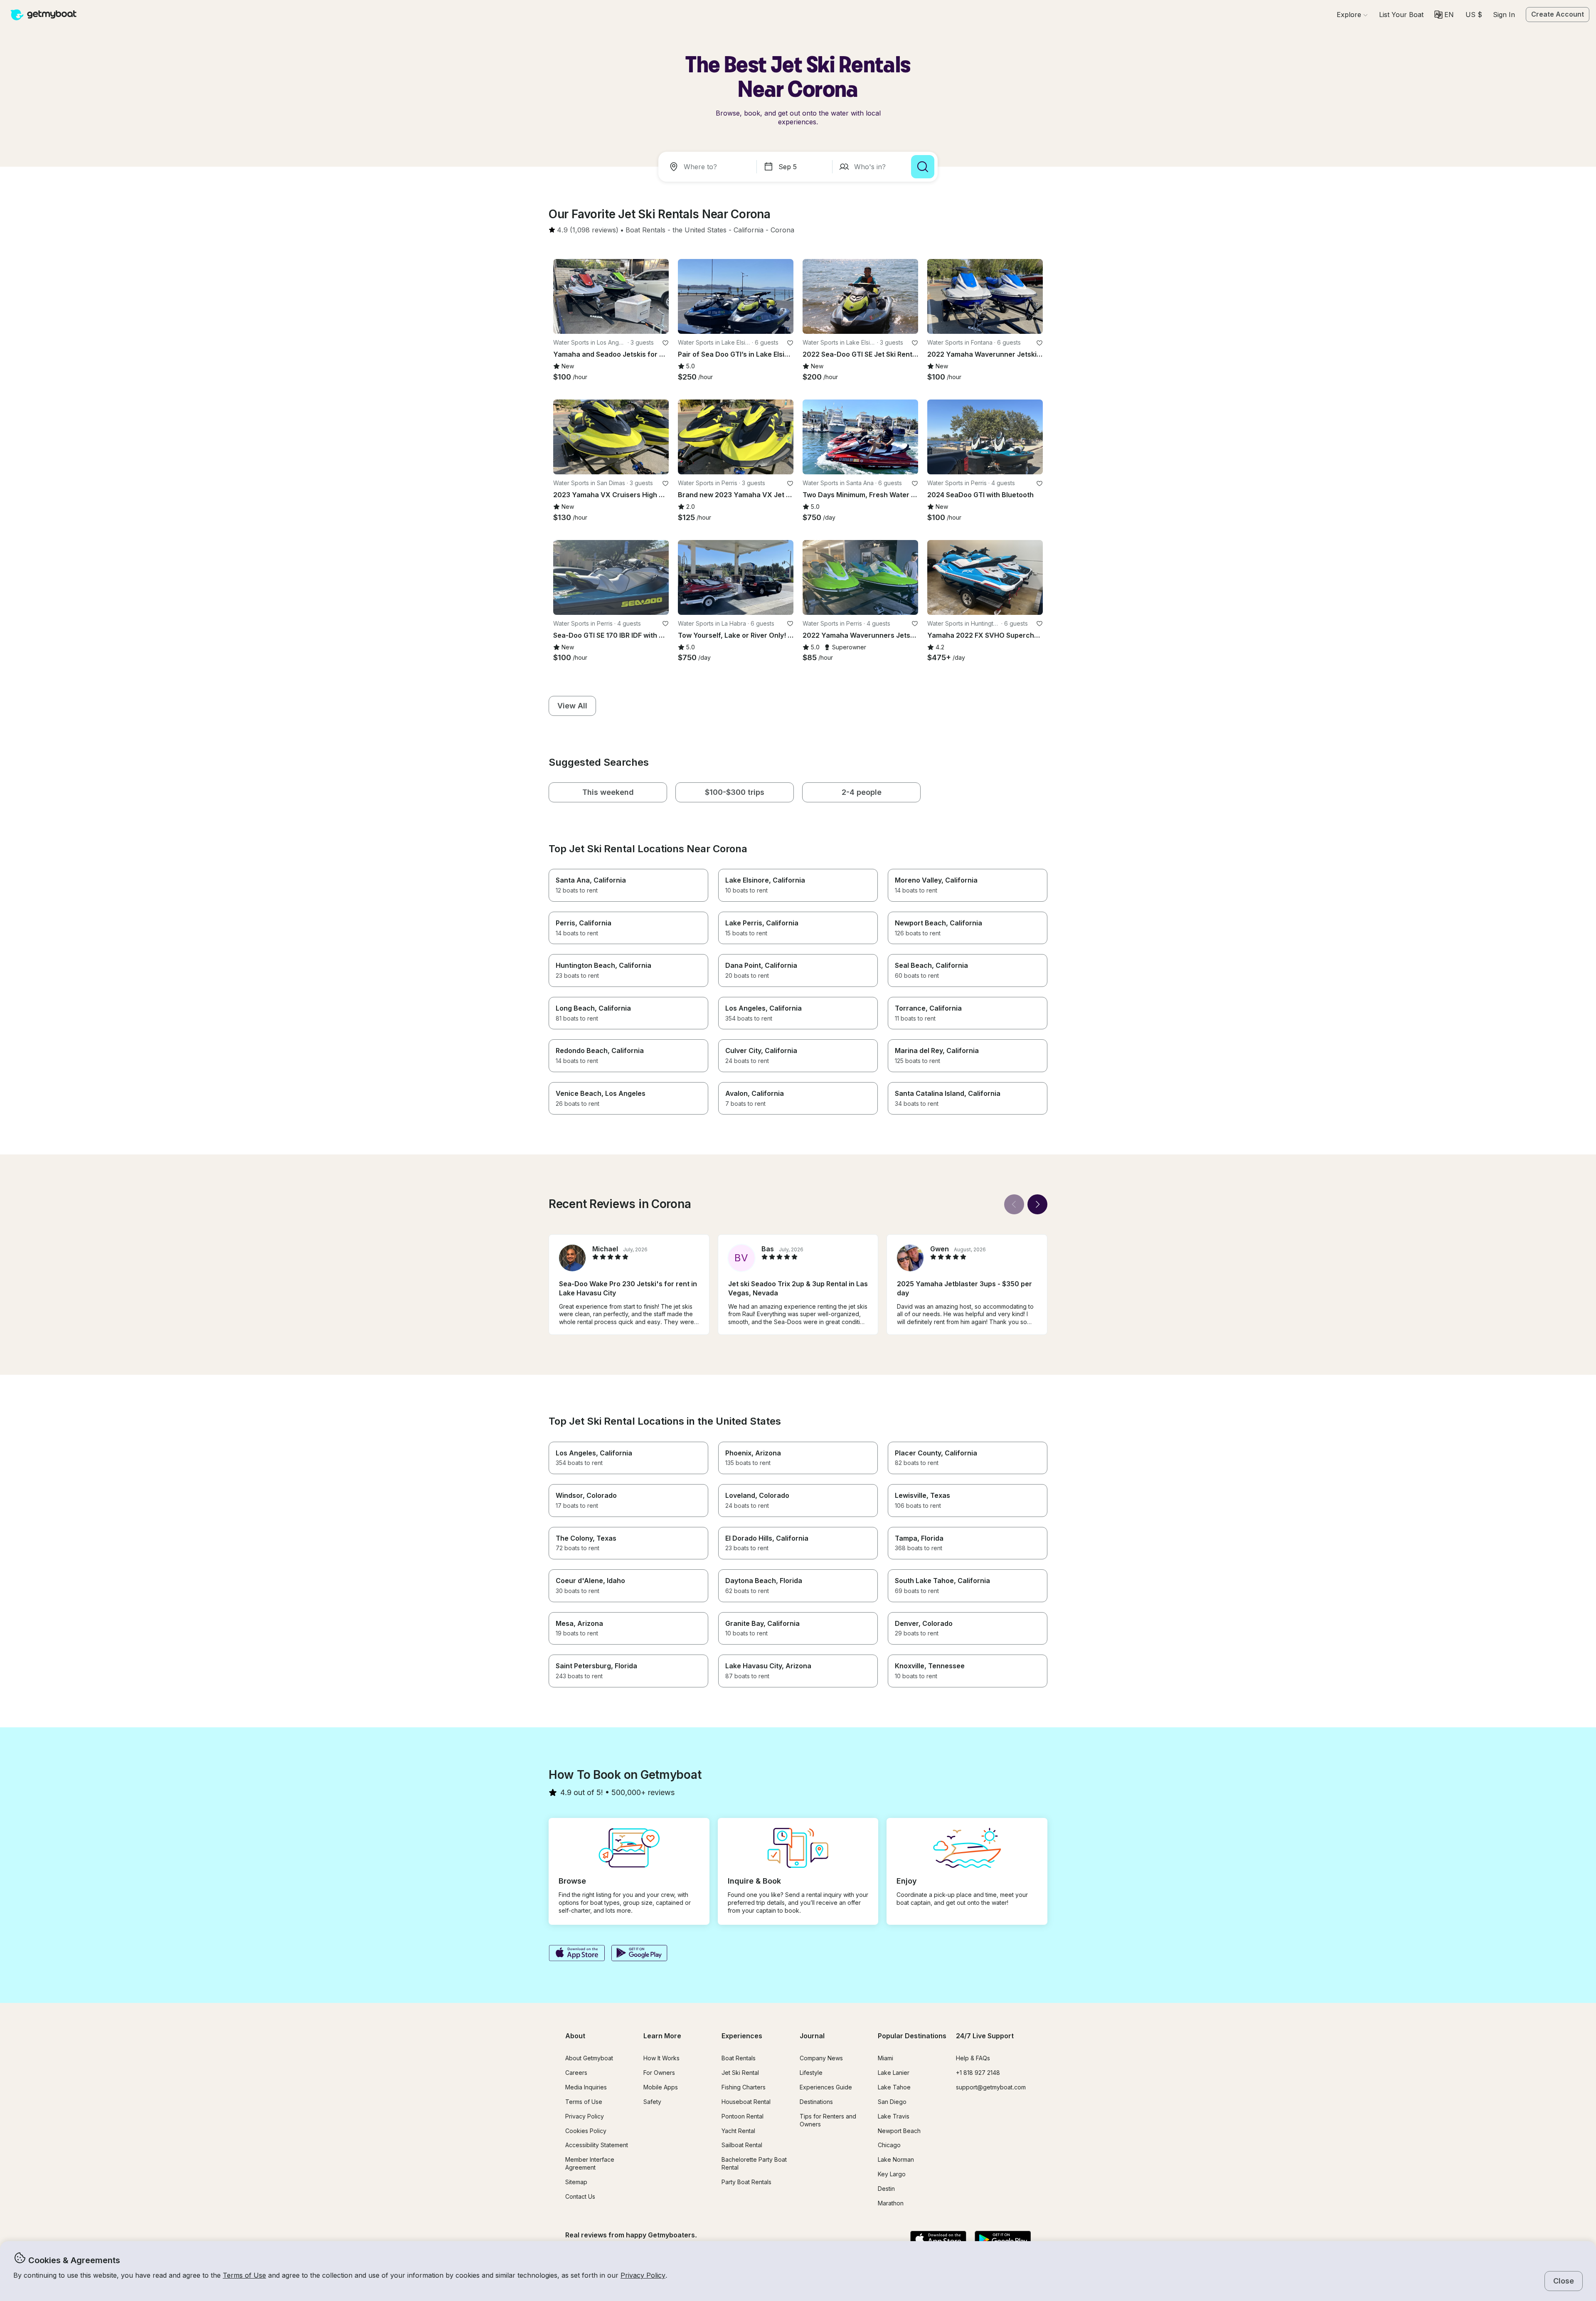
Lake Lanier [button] (894, 2073)
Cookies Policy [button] (586, 2131)
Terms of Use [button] (244, 2275)
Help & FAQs (973, 2058)
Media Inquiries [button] (586, 2087)
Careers (576, 2073)
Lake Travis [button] (894, 2116)
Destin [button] (886, 2189)
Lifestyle (811, 2073)
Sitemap (576, 2182)
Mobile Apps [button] (661, 2087)
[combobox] (709, 167)
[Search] (923, 167)
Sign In (1504, 15)
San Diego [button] (892, 2102)
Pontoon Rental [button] (743, 2116)
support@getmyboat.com (991, 2087)
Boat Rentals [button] (739, 2058)
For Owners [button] (659, 2073)
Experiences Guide (826, 2087)
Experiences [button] (742, 2036)
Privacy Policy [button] (643, 2275)
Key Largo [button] (892, 2174)
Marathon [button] (891, 2203)
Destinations (816, 2102)
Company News (821, 2058)
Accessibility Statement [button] (597, 2145)
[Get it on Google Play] (639, 1954)
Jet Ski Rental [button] (740, 2073)
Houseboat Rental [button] (746, 2102)
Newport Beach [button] (899, 2131)
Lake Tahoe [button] (894, 2087)
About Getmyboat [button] (589, 2058)
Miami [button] (885, 2058)
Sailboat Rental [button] (742, 2145)
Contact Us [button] (580, 2196)
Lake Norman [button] (896, 2159)
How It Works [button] (661, 2058)
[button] (1401, 15)
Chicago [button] (889, 2145)
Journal (812, 2036)
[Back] (1014, 1204)
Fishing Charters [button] (744, 2087)
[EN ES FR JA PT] (1444, 15)
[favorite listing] (665, 343)
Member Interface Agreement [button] (590, 2163)
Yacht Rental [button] (738, 2131)
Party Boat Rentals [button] (746, 2182)
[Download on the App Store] (577, 1954)
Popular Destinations (912, 2036)
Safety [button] (652, 2102)
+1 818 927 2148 (978, 2073)
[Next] (1037, 1204)
